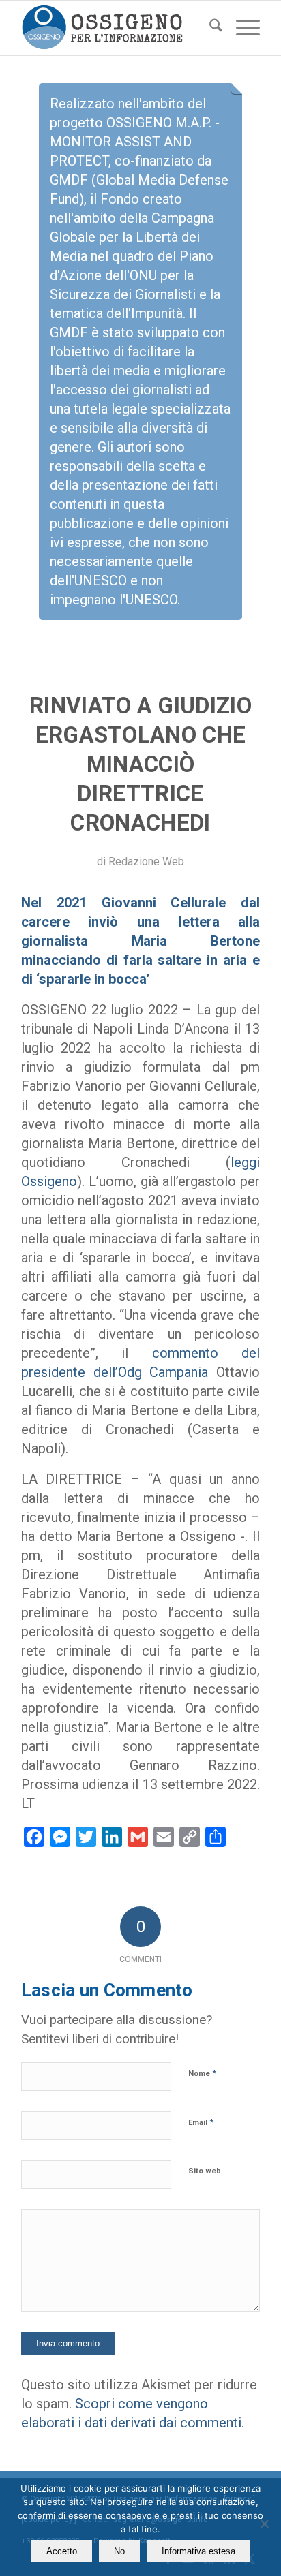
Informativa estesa (198, 2551)
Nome (202, 2073)
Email (201, 2122)
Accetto (62, 2551)
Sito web (205, 2171)
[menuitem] (209, 28)
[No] (264, 2524)
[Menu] (241, 28)
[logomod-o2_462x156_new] (117, 28)
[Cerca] (209, 28)
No (119, 2551)
